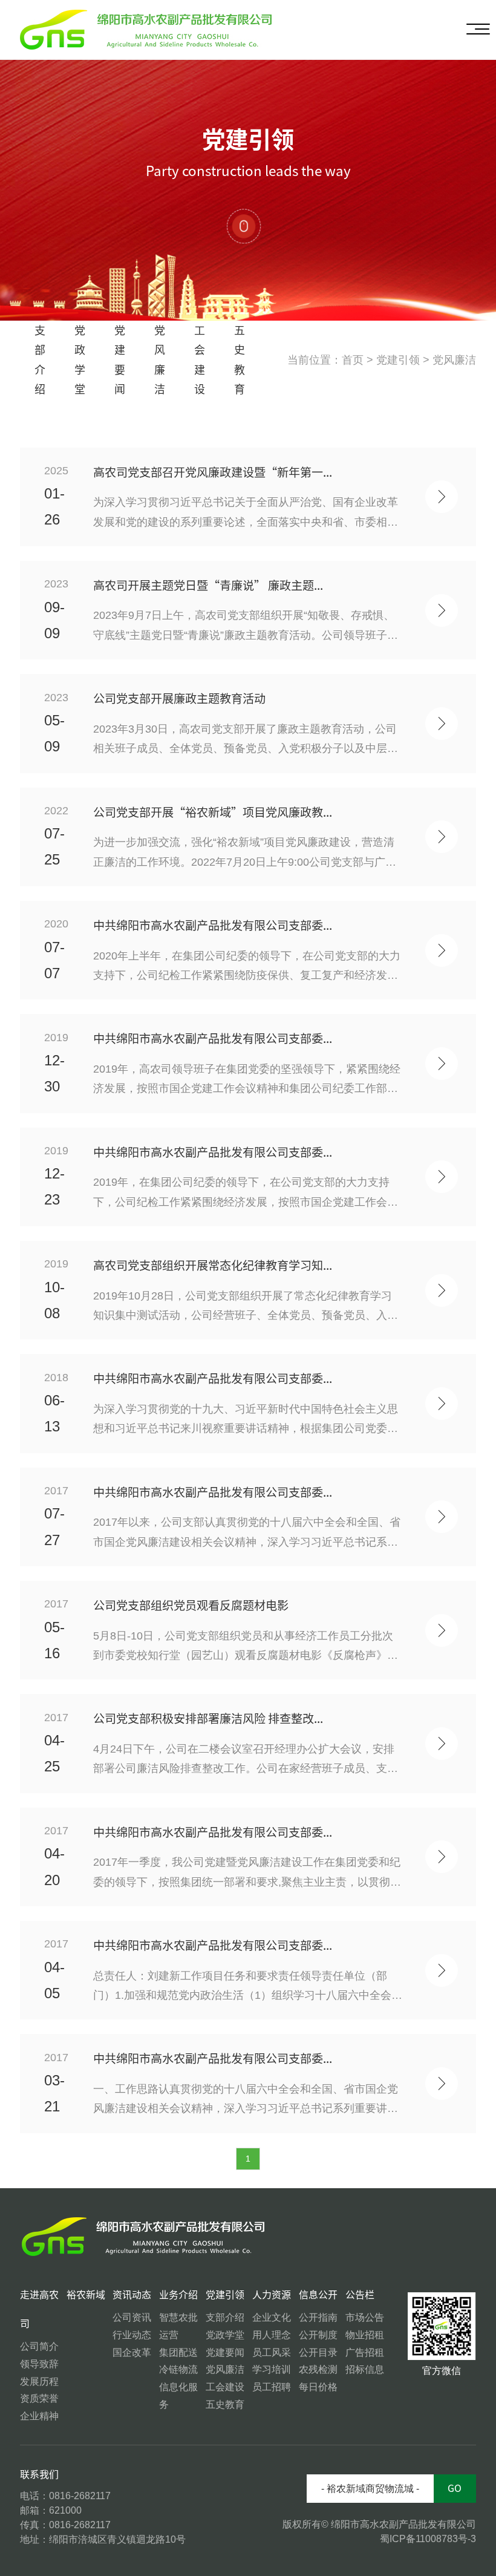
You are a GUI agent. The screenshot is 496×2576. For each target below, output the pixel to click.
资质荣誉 (39, 2398)
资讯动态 (132, 2295)
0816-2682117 (80, 2496)
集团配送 (178, 2352)
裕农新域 (86, 2295)
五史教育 (240, 360)
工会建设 (200, 360)
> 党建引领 (393, 360)
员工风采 (272, 2352)
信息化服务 (178, 2396)
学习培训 (272, 2369)
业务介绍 (178, 2295)
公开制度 (318, 2335)
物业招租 (365, 2335)
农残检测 (318, 2369)
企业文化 (272, 2317)
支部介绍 (40, 360)
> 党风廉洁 (449, 360)
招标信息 (365, 2369)
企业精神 (39, 2416)
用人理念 (272, 2335)
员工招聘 (272, 2387)
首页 (353, 360)
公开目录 (318, 2352)
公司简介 (39, 2346)
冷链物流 (178, 2369)
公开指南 (318, 2317)
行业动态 (132, 2335)
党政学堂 (80, 360)
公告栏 (360, 2295)
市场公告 (365, 2317)
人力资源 (272, 2295)
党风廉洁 (160, 360)
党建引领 (225, 2295)
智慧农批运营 (178, 2326)
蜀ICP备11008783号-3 (428, 2539)
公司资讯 (132, 2317)
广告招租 (365, 2352)
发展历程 (39, 2381)
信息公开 (318, 2295)
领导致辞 (39, 2364)
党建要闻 (120, 360)
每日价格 (318, 2387)
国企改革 (132, 2352)
